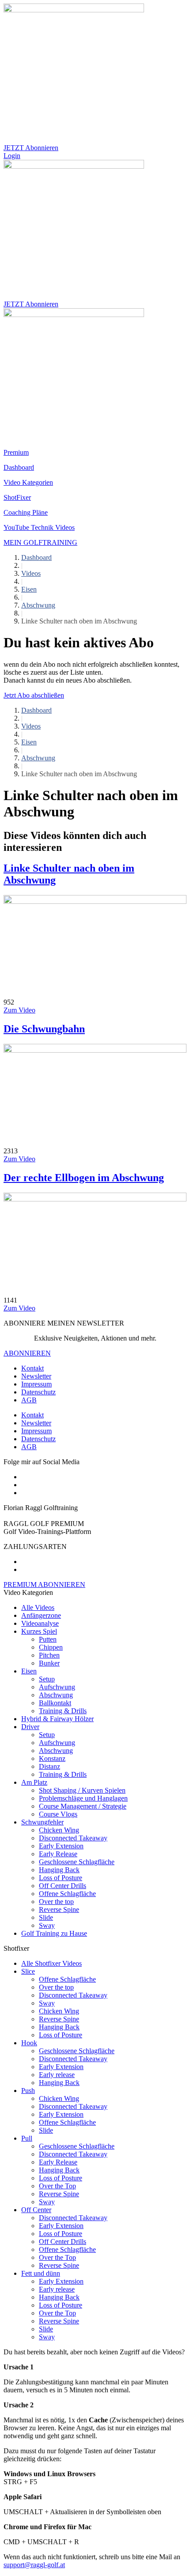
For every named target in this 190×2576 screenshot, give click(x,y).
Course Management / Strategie (83, 1806)
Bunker (49, 1663)
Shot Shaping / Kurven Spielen (82, 1790)
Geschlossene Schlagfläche (77, 1862)
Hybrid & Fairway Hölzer (57, 1719)
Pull (27, 2138)
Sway (47, 1925)
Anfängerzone (41, 1615)
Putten (48, 1639)
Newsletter (36, 1376)
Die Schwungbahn (44, 1029)
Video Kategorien (28, 482)
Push (28, 2091)
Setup (47, 1679)
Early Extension (61, 1846)
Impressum (36, 1384)
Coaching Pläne (26, 512)
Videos (31, 573)
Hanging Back (59, 1870)
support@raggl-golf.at (34, 2565)
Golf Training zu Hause (54, 1933)
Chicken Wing (59, 1830)
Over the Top (57, 2186)
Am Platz (34, 1782)
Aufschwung (57, 1687)
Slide (46, 1917)
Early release (57, 2075)
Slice (28, 1971)
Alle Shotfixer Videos (51, 1963)
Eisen (29, 589)
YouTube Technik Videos (39, 527)
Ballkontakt (55, 1703)
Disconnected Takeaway (73, 1838)
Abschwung (38, 605)
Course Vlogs (58, 1814)
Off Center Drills (63, 1886)
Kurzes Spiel (39, 1631)
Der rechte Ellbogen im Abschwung (84, 1178)
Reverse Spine (59, 1909)
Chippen (51, 1647)
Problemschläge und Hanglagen (83, 1798)
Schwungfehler (42, 1822)
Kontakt (32, 1368)
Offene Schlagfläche (67, 1894)
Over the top (56, 1902)
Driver (30, 1727)
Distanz (49, 1766)
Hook (29, 2043)
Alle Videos (38, 1607)
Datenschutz (38, 1392)
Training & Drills (63, 1711)
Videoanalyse (40, 1623)
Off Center (36, 2210)
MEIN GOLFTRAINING (40, 542)
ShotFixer (17, 497)
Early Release (58, 1854)
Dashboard (19, 467)
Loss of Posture (61, 1878)
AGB (29, 1400)
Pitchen (49, 1655)
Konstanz (52, 1758)
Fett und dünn (41, 2273)
